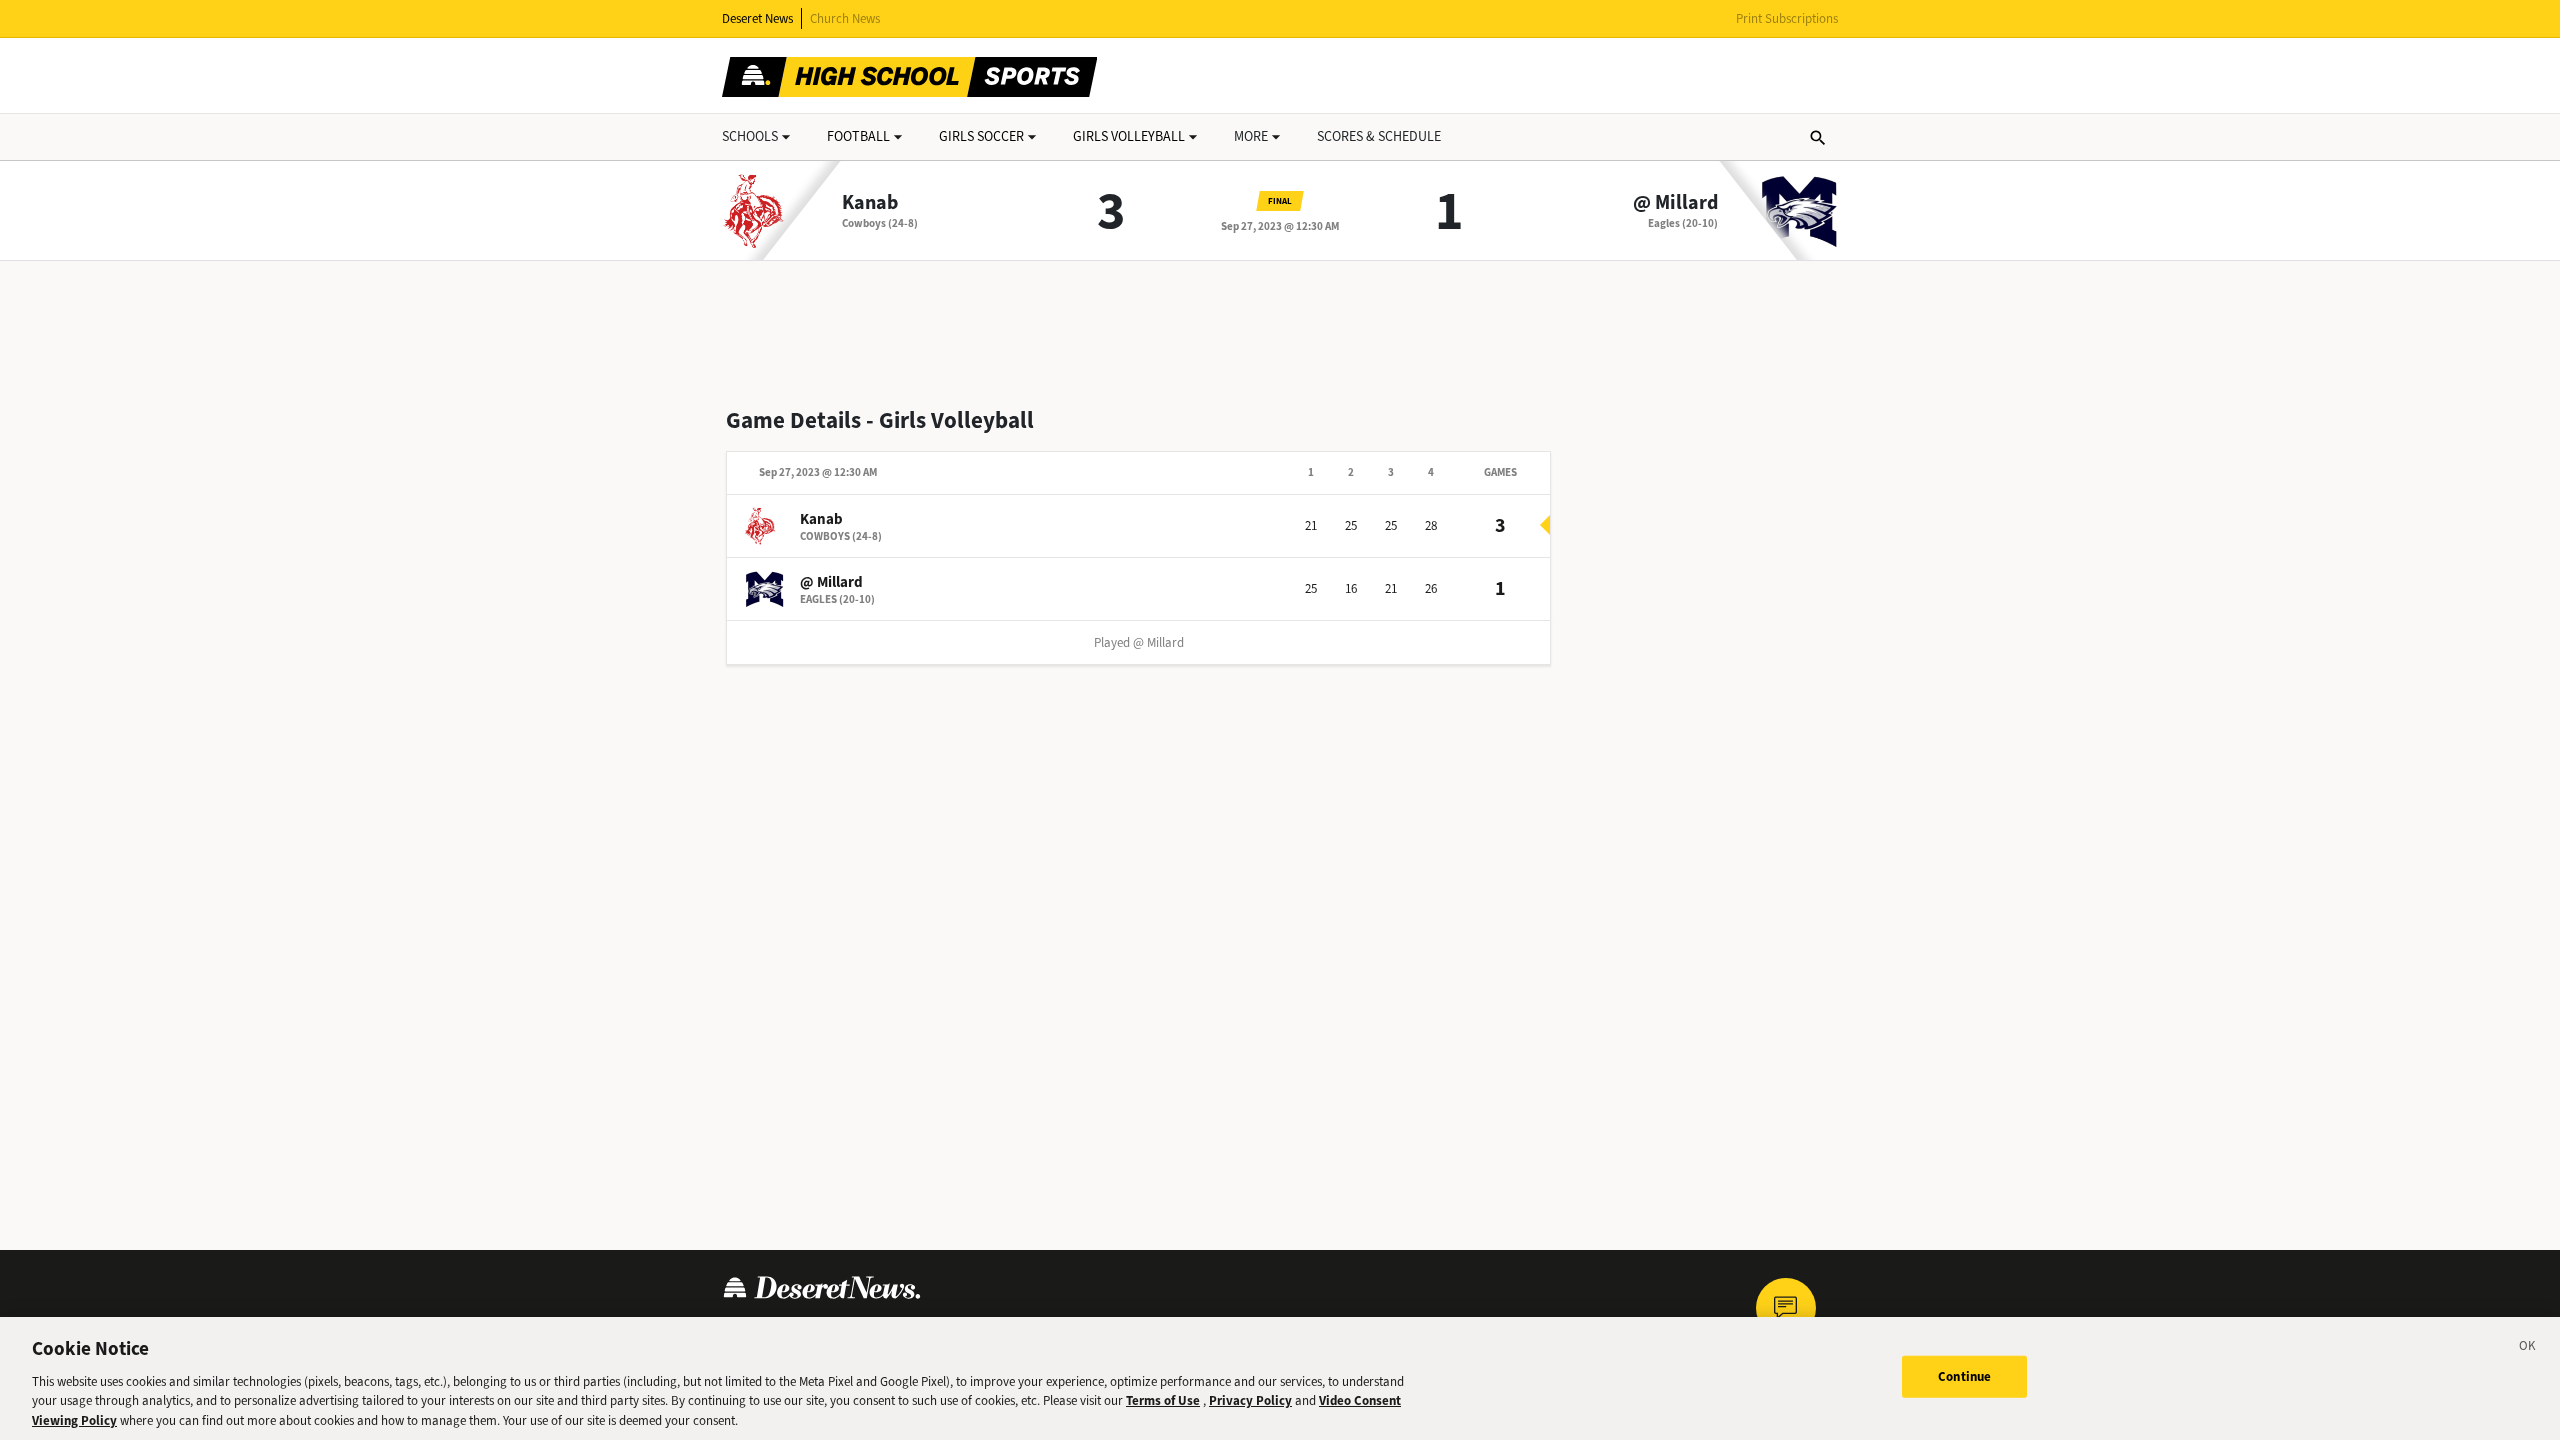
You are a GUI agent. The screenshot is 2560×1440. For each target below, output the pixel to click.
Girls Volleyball (1129, 136)
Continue (1964, 1376)
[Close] (2528, 1349)
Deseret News (757, 18)
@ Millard (1675, 203)
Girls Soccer (981, 136)
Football (858, 136)
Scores (1379, 136)
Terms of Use (1163, 1400)
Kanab (870, 203)
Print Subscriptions (1787, 18)
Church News (845, 18)
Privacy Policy (1250, 1400)
